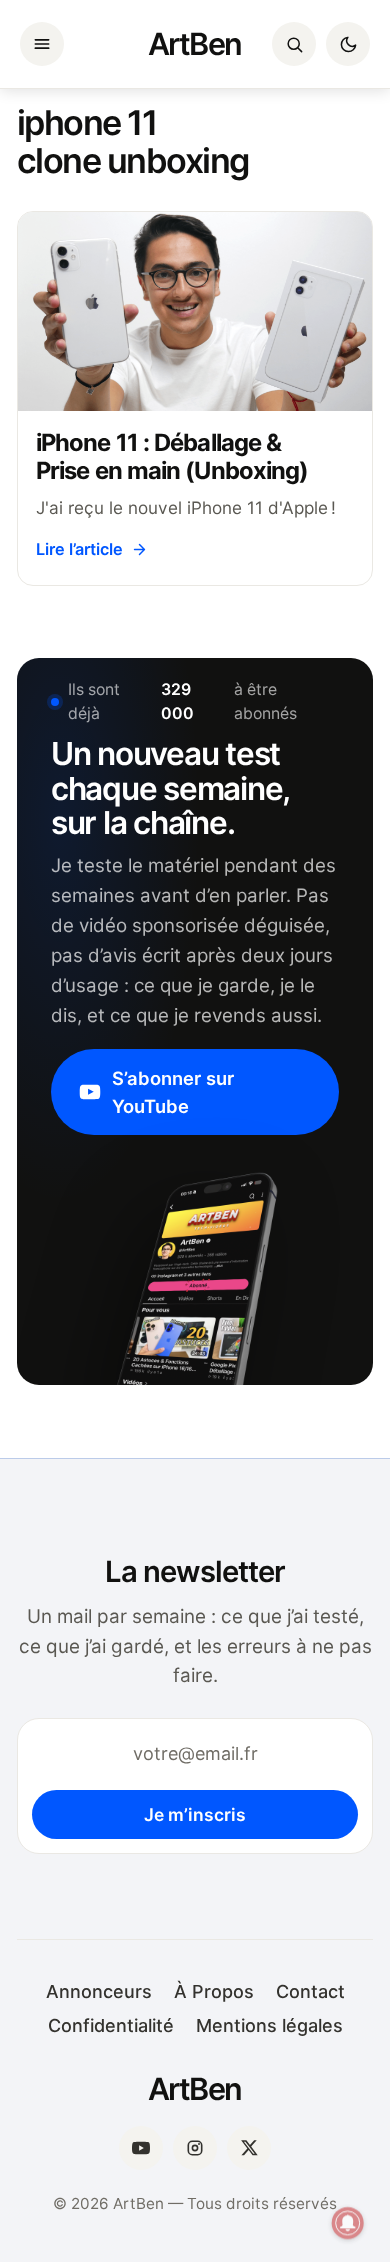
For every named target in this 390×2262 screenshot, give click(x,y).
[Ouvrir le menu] (42, 44)
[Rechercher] (294, 44)
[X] (249, 2148)
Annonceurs (99, 1991)
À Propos (214, 1991)
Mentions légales (269, 2025)
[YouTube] (141, 2148)
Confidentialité (111, 2025)
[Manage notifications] (348, 2223)
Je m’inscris (195, 1814)
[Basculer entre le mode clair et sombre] (348, 44)
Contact (310, 1991)
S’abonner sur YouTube (173, 1092)
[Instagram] (195, 2148)
